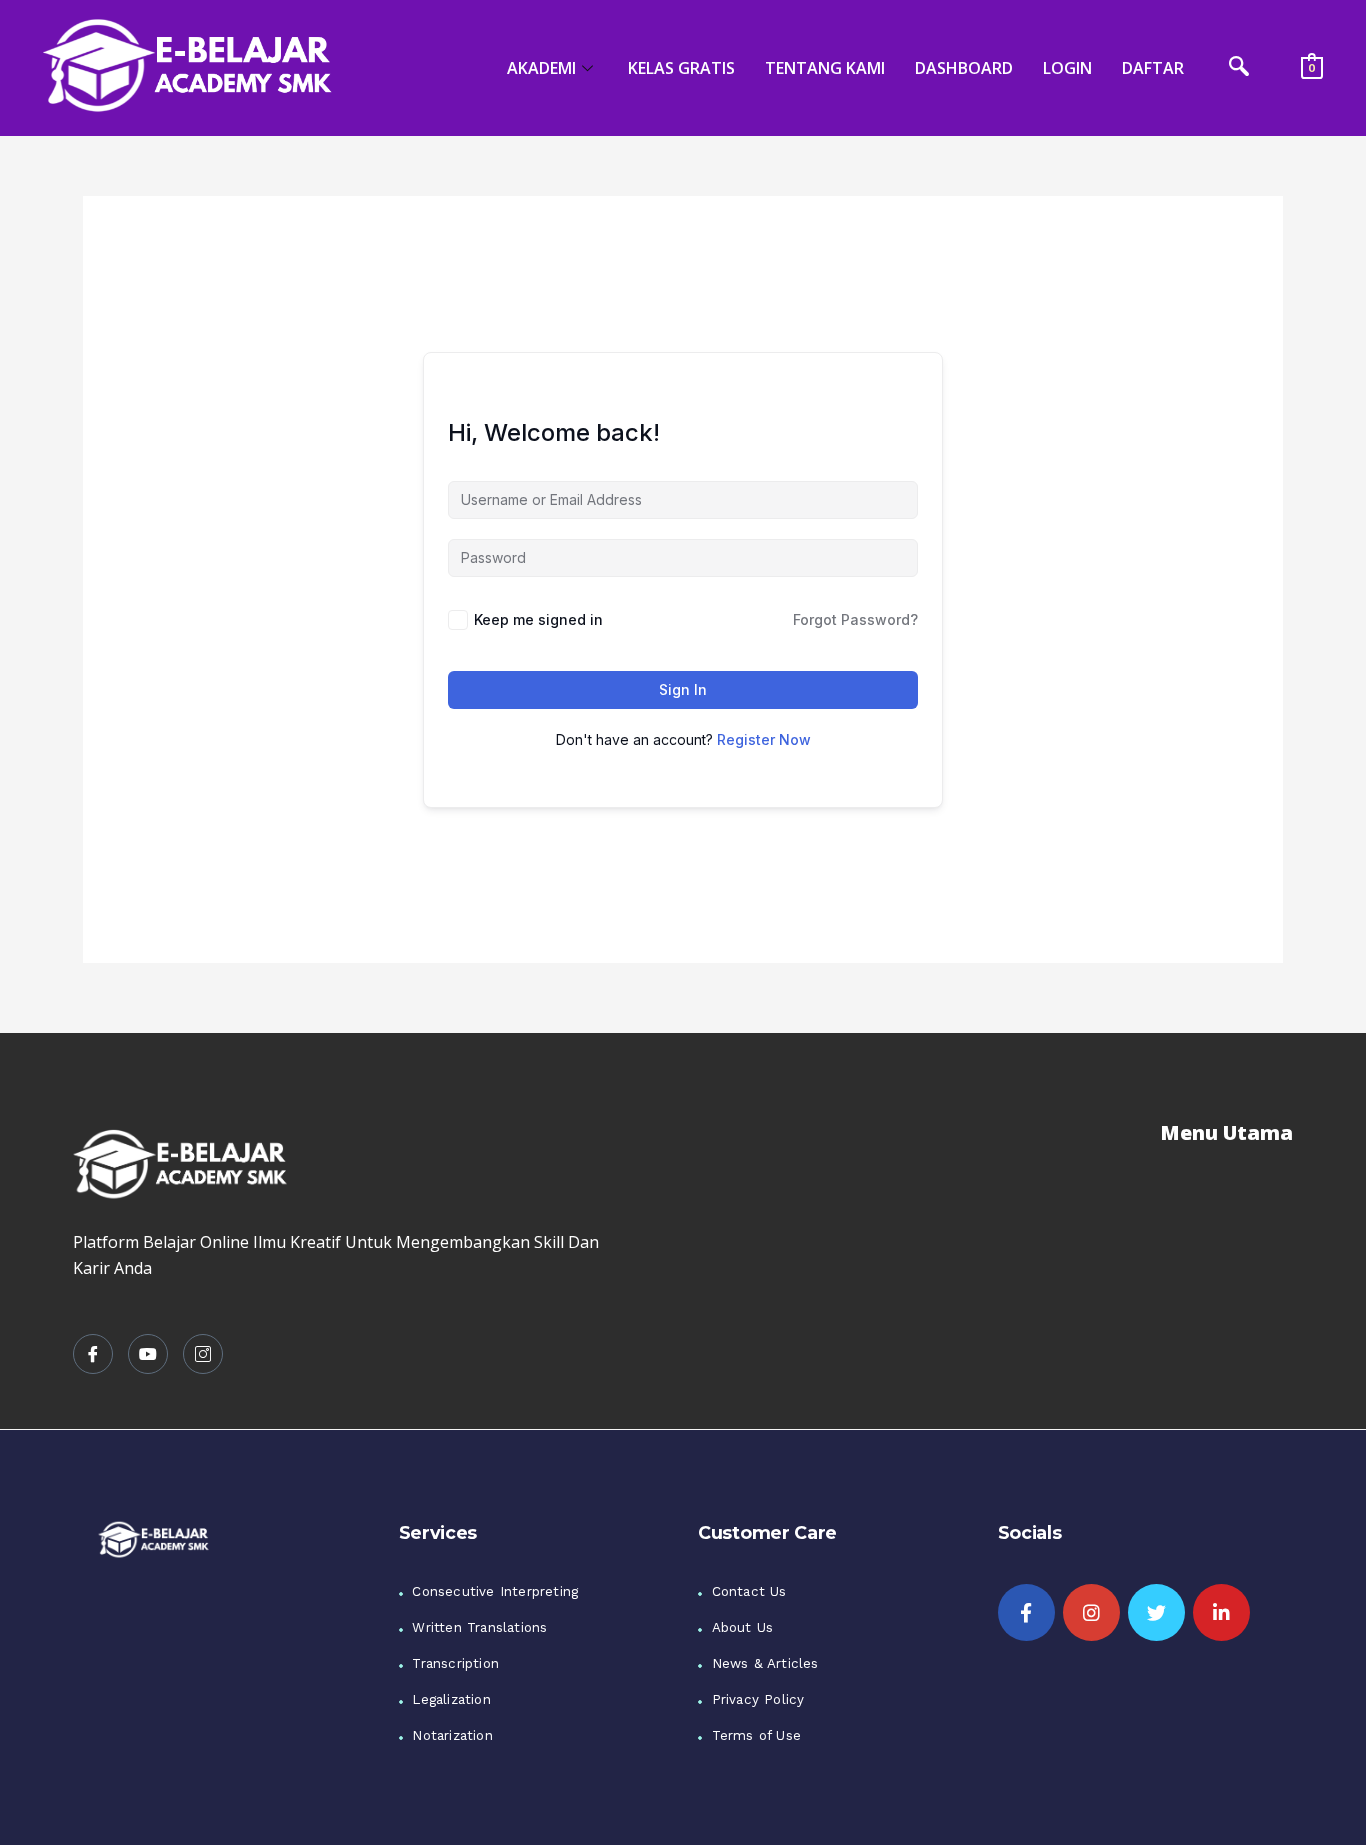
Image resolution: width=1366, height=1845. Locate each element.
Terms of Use (756, 1735)
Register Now (764, 739)
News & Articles (765, 1663)
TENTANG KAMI (825, 68)
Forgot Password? (855, 619)
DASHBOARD (964, 68)
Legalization (451, 1699)
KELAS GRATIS (681, 68)
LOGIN (1067, 68)
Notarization (452, 1735)
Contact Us (749, 1591)
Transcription (455, 1663)
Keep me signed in (538, 619)
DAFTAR (1153, 68)
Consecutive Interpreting (495, 1591)
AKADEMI (541, 68)
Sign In (683, 689)
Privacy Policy (758, 1699)
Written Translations (479, 1627)
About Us (743, 1627)
